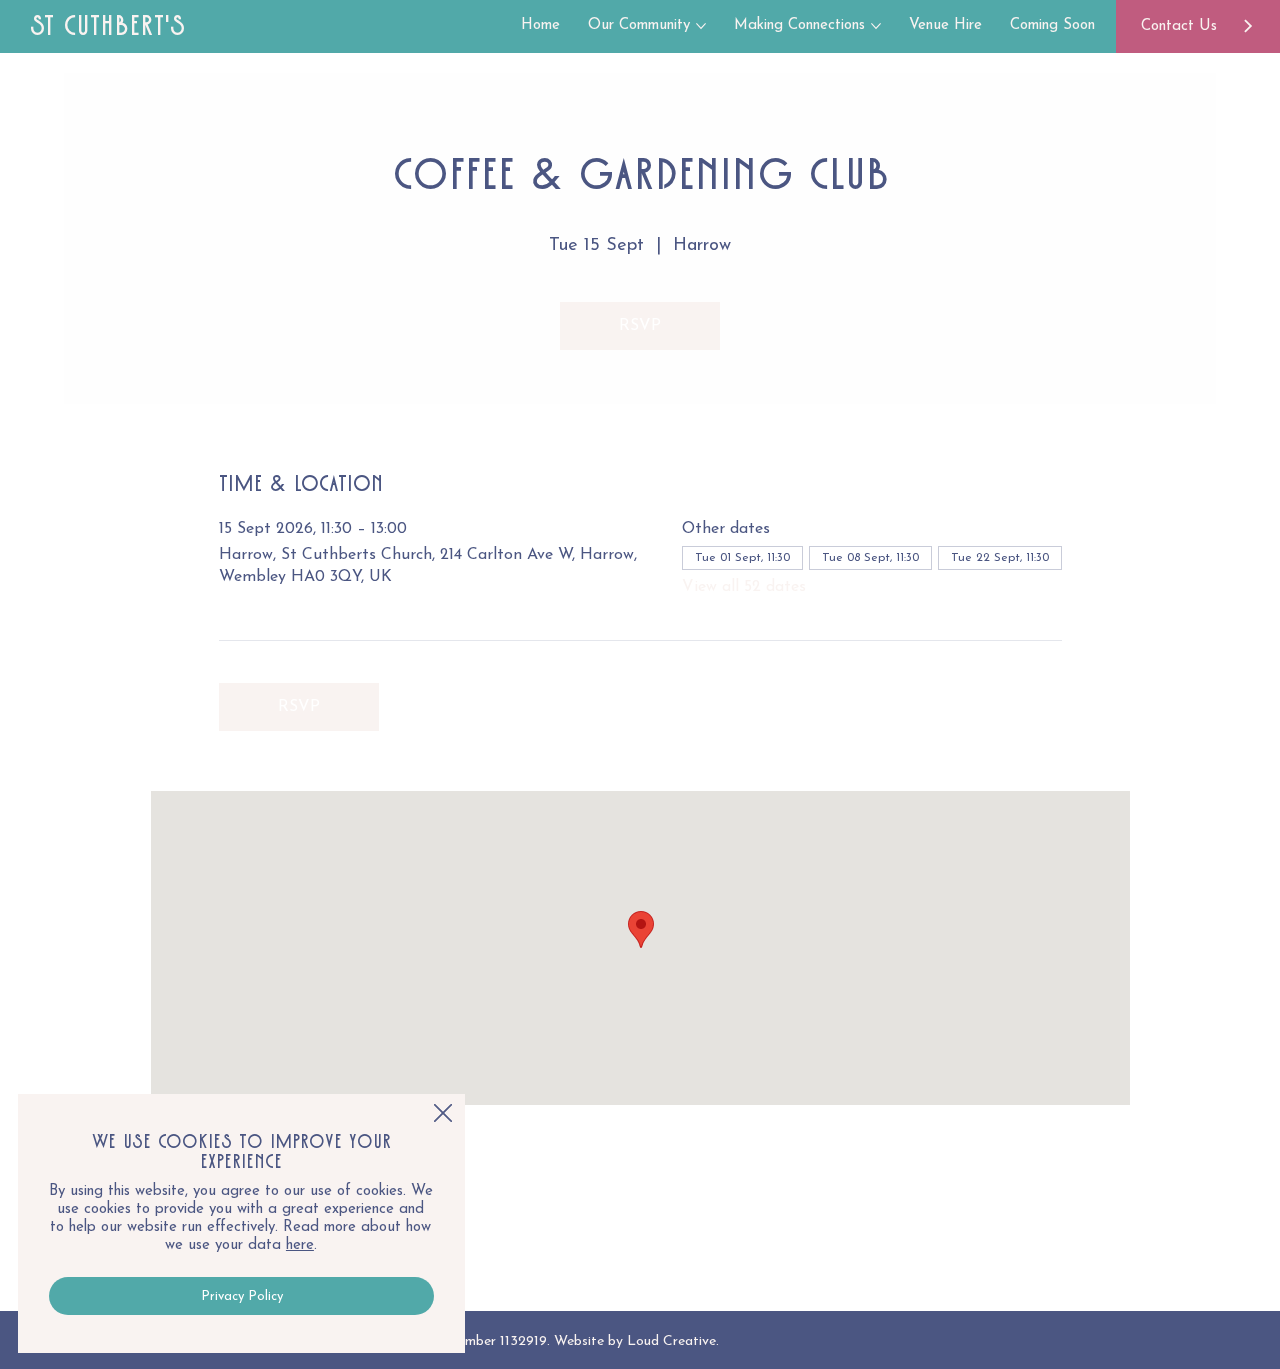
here (300, 1245)
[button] (443, 1114)
